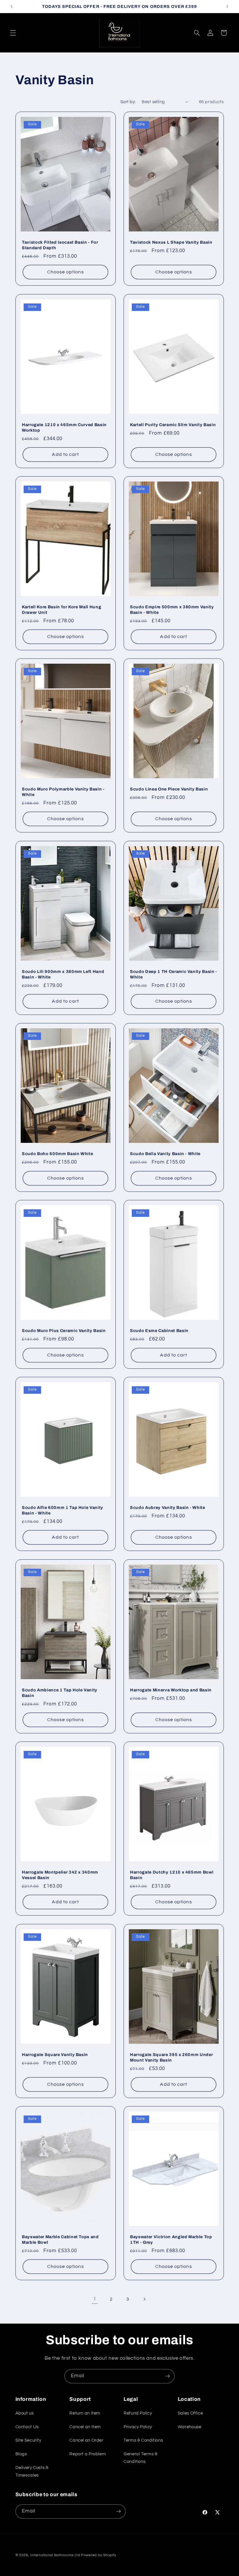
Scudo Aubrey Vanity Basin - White (168, 1508)
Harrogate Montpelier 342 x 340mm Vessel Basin (60, 1875)
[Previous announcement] (12, 6)
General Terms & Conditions (140, 2458)
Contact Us (27, 2427)
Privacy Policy (138, 2427)
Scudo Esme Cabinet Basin (159, 1331)
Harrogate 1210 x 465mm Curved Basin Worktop (64, 427)
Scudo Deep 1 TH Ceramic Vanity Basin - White (174, 974)
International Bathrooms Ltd (55, 2555)
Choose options (65, 272)
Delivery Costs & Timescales (32, 2472)
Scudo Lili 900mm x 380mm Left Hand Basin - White (63, 974)
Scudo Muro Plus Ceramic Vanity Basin (64, 1331)
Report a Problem (88, 2454)
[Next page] (144, 2299)
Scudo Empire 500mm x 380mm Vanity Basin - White (172, 609)
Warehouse (190, 2427)
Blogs (21, 2454)
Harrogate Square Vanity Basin (55, 2055)
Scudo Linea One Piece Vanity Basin (169, 789)
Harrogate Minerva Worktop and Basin (171, 1690)
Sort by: (128, 102)
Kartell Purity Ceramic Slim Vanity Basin (173, 425)
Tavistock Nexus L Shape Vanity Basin (171, 243)
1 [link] (95, 2299)
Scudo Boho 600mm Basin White (57, 1154)
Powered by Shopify (99, 2555)
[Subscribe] (168, 2376)
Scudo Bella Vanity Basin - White (165, 1154)
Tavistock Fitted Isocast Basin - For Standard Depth (60, 245)
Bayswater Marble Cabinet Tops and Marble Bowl (60, 2239)
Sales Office (190, 2413)
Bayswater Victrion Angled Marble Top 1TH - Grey (171, 2239)
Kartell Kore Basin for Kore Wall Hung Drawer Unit (61, 609)
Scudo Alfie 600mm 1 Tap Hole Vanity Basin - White (63, 1510)
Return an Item (85, 2413)
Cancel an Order (86, 2440)
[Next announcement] (227, 6)
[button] (13, 33)
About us (25, 2413)
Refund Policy (138, 2413)
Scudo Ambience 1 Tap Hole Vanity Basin (60, 1693)
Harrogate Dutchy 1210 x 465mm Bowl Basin (172, 1875)
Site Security (28, 2440)
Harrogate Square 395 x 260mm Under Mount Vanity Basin (171, 2057)
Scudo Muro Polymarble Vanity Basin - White (63, 792)
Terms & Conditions (143, 2440)
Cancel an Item (85, 2427)
